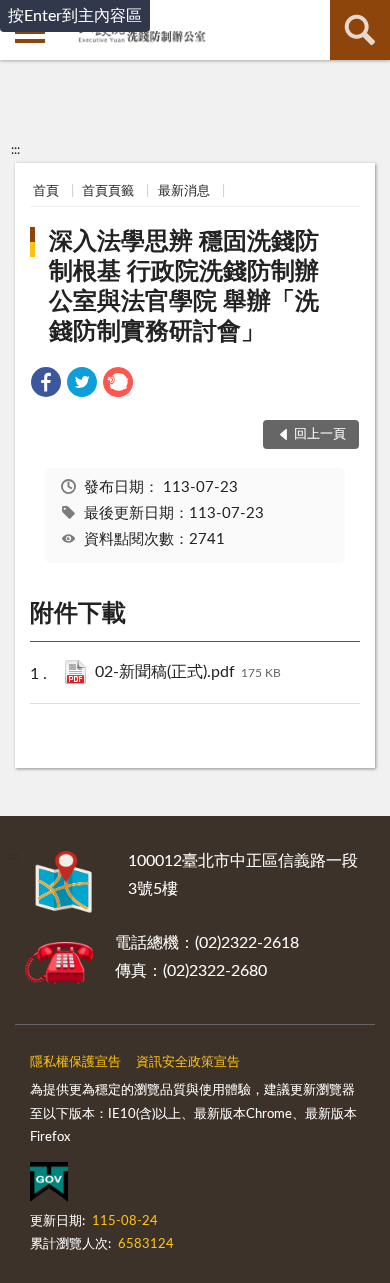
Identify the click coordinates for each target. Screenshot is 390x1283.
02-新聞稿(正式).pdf (188, 672)
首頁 (46, 191)
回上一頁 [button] (320, 434)
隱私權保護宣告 (75, 1062)
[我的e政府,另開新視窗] (49, 1186)
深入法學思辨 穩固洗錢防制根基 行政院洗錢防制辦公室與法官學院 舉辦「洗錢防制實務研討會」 (184, 287)
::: (15, 150)
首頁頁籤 (108, 191)
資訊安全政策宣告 (188, 1062)
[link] (46, 385)
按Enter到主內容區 (75, 16)
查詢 (360, 30)
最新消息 (184, 191)
